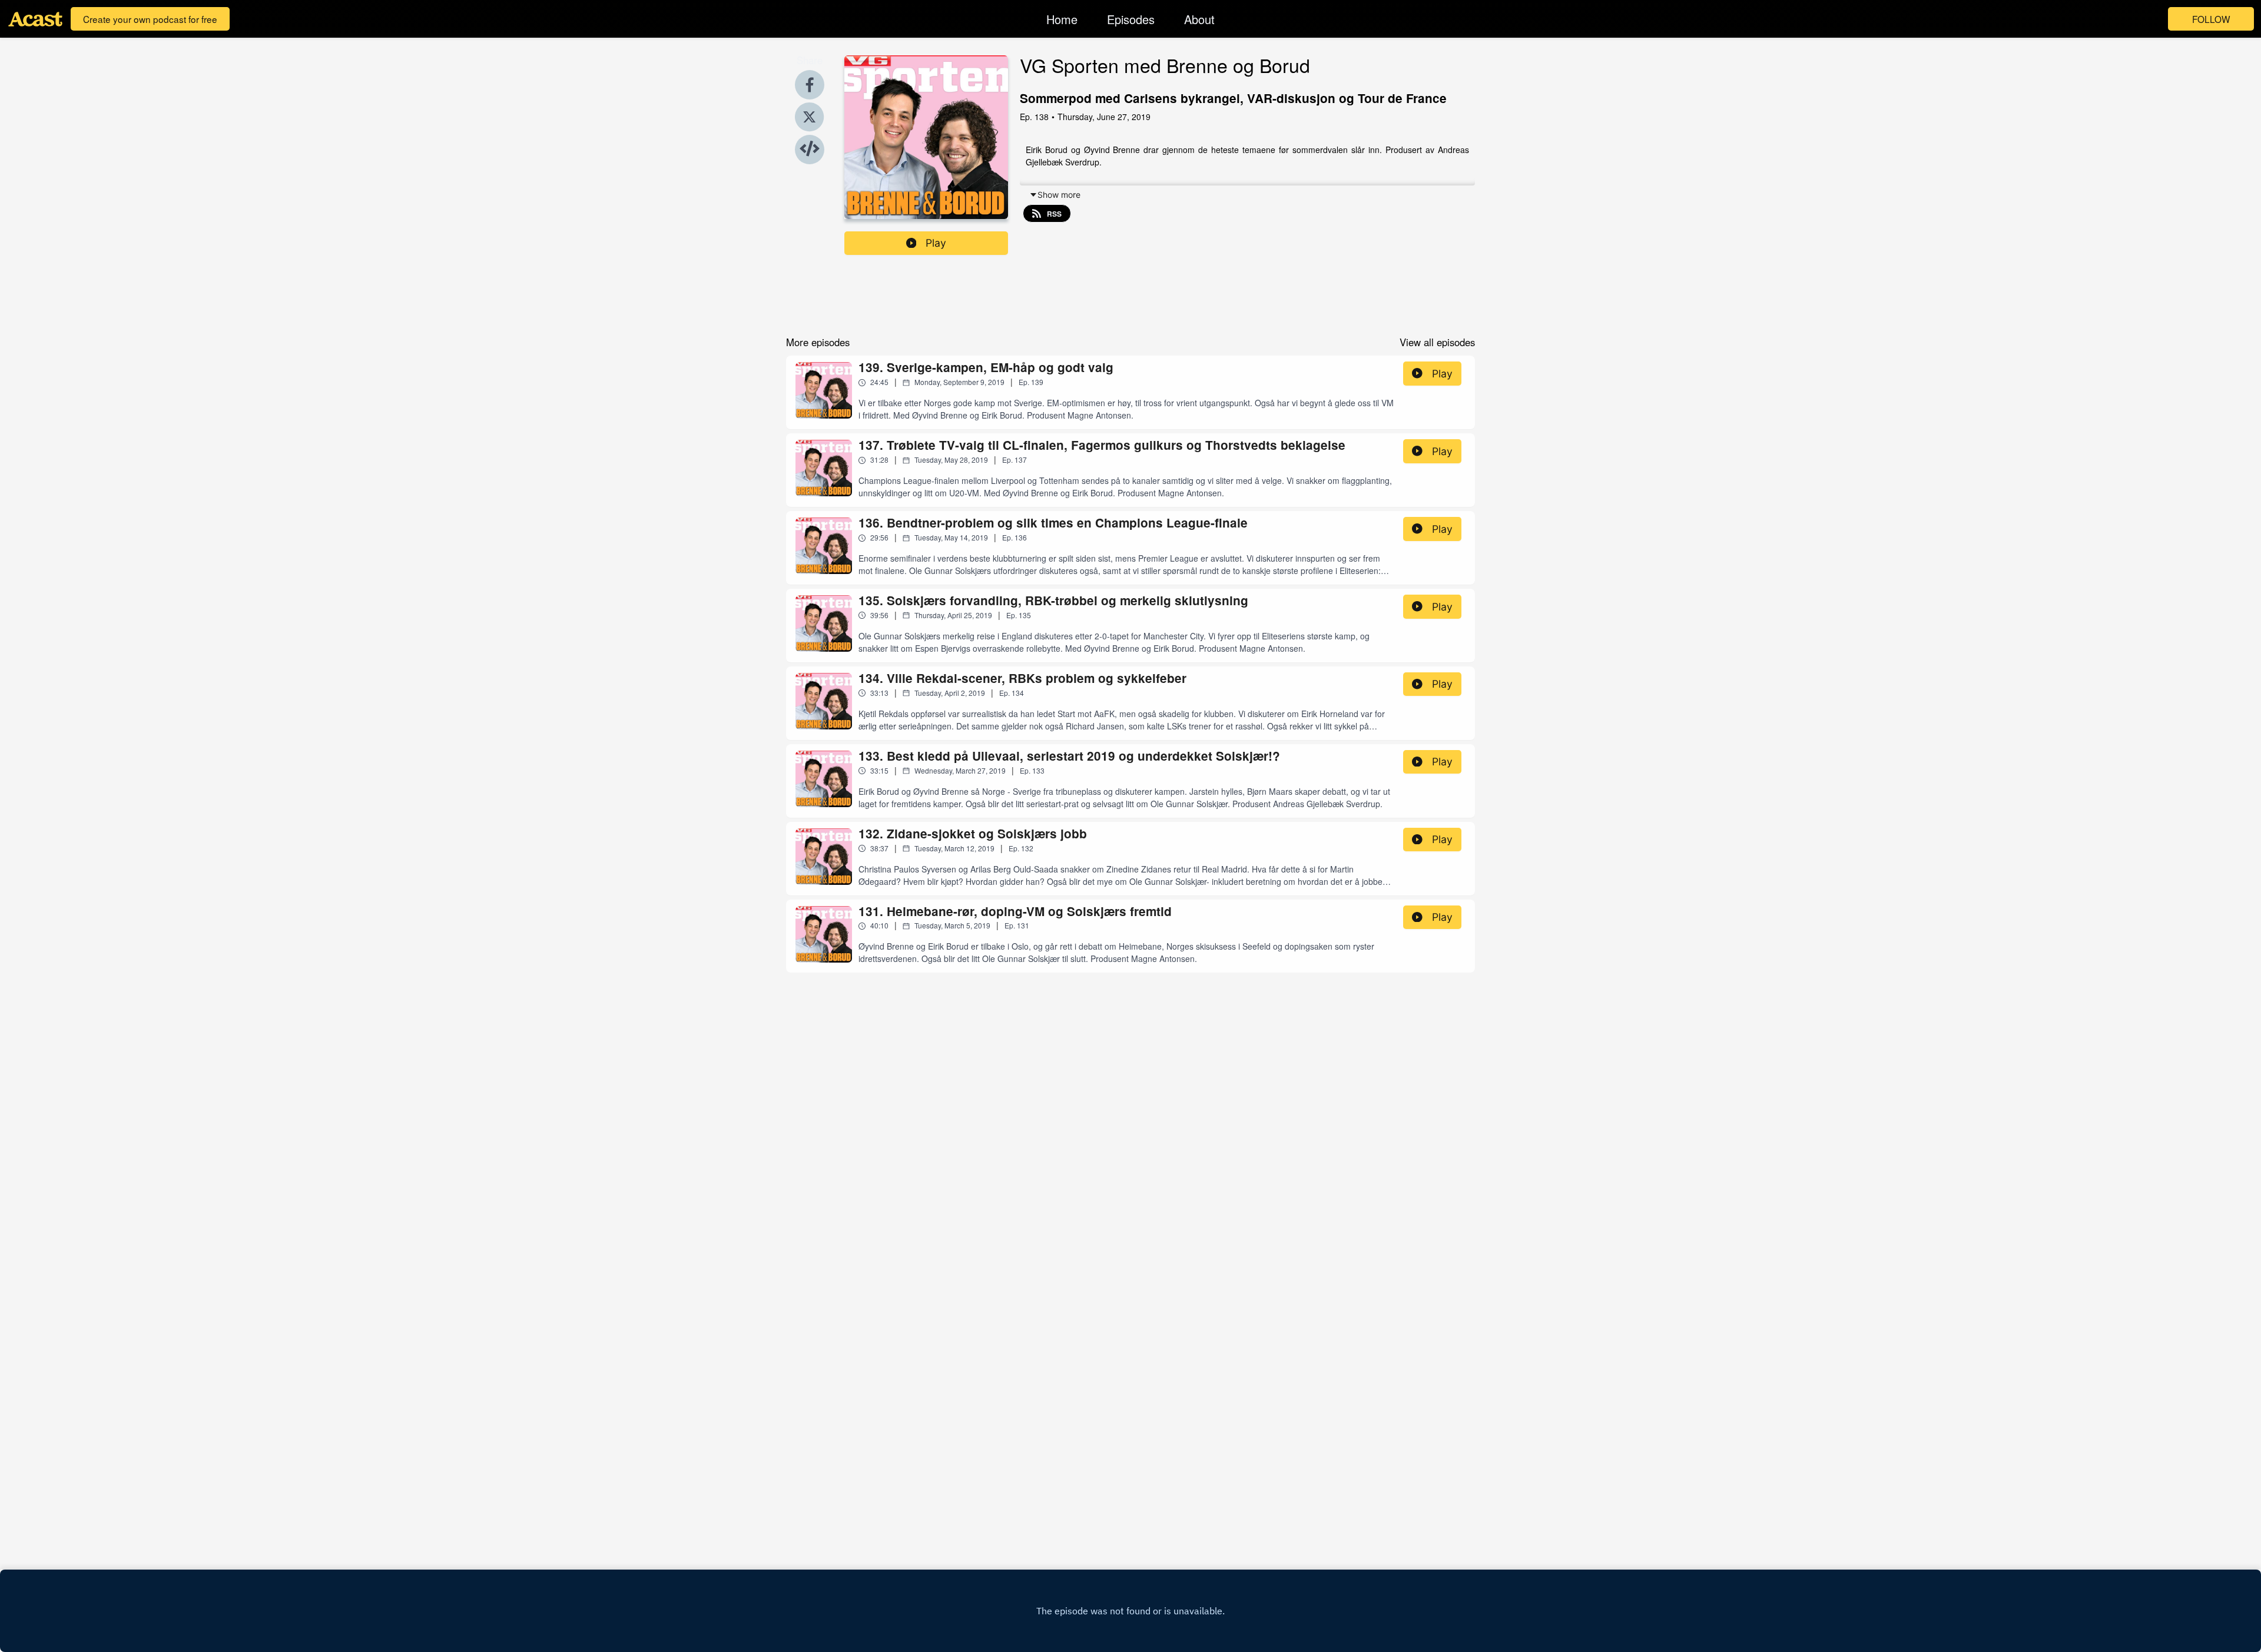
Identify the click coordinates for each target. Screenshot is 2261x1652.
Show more (1059, 195)
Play (936, 243)
